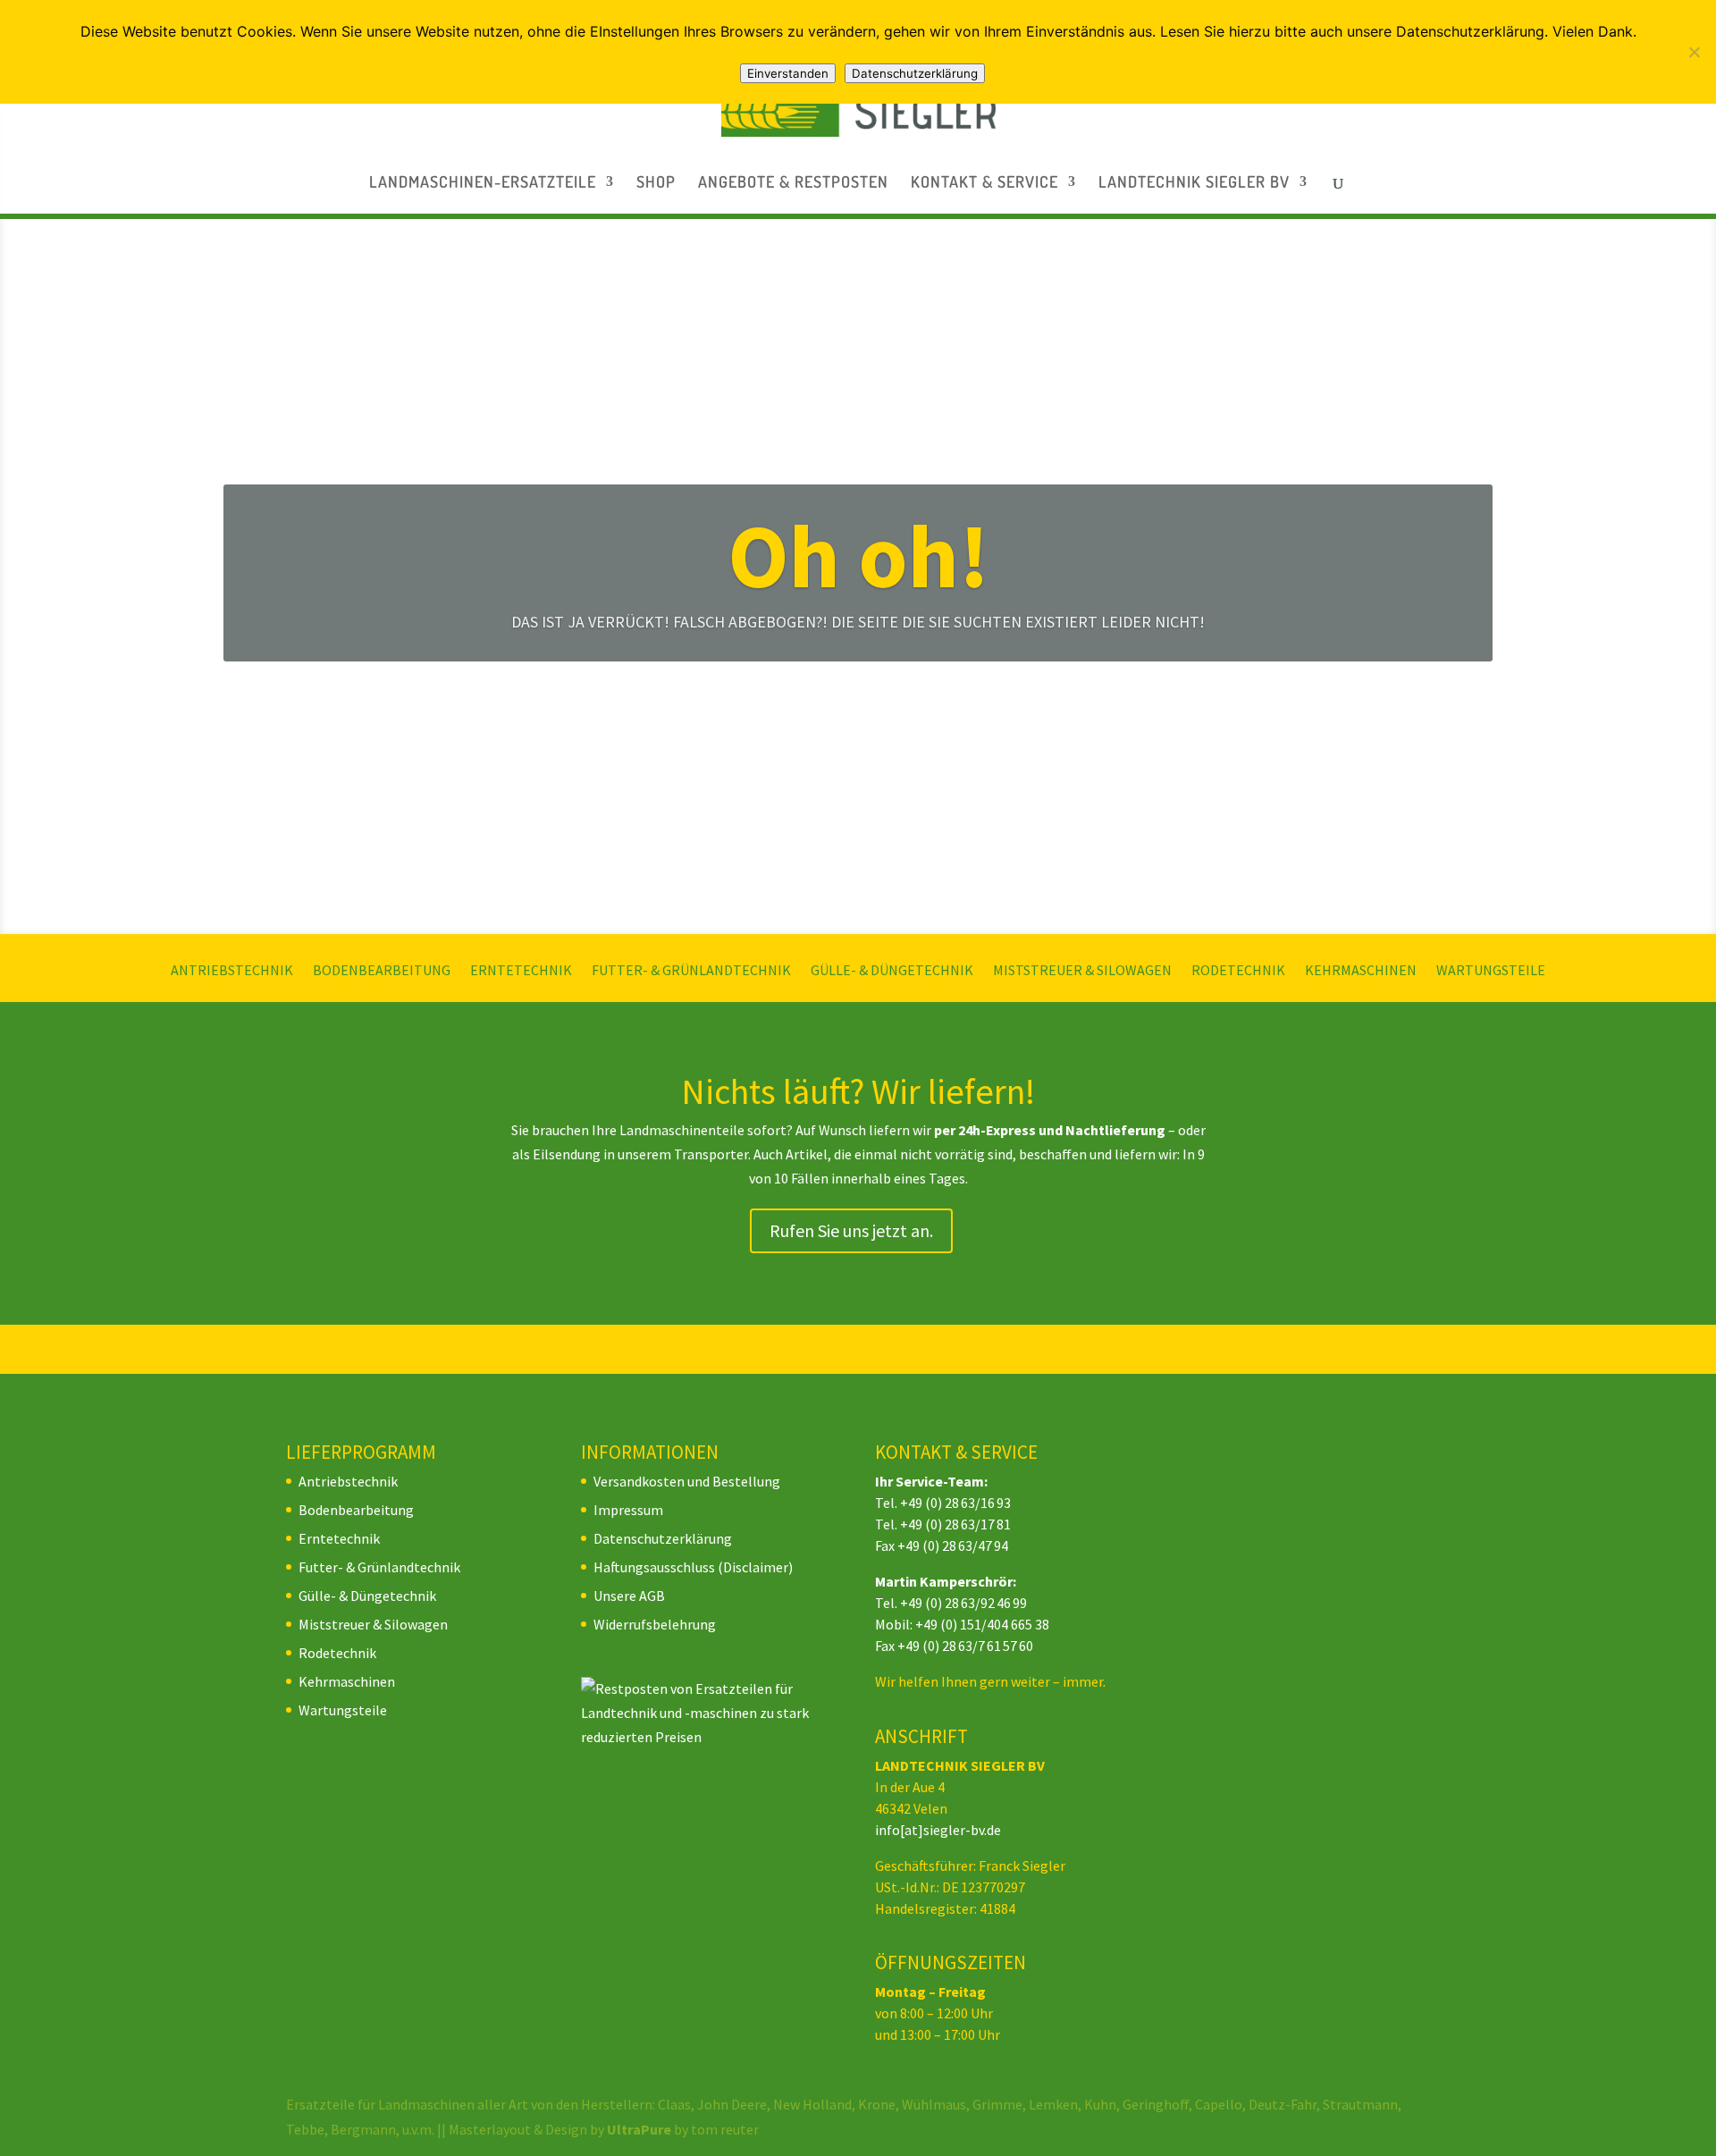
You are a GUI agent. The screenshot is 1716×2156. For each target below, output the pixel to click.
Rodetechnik (1238, 971)
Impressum (628, 1510)
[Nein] (1694, 52)
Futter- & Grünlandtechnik (691, 971)
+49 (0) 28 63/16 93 (955, 1503)
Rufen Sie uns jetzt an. (851, 1230)
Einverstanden (788, 73)
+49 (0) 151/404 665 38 (982, 1624)
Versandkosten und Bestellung (687, 1481)
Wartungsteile (1491, 971)
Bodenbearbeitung (382, 971)
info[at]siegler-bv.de (938, 1830)
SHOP (656, 183)
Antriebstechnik (232, 971)
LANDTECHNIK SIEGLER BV (1194, 183)
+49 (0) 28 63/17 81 (955, 1524)
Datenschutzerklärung (663, 1538)
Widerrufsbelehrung (655, 1624)
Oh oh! (858, 556)
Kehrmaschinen (1361, 971)
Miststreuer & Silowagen (1082, 971)
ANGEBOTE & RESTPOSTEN (793, 183)
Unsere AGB (629, 1596)
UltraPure (640, 2129)
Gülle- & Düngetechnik (892, 971)
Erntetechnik (521, 971)
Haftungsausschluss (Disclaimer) (693, 1567)
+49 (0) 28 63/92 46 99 (963, 1603)
